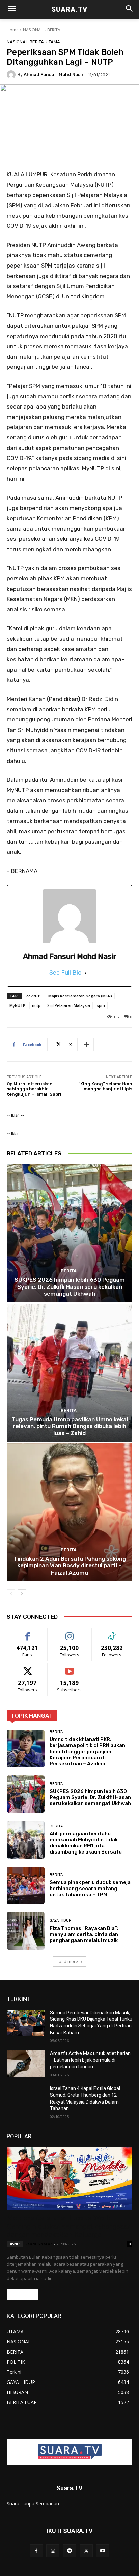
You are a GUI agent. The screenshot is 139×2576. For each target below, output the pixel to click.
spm (101, 1005)
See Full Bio (65, 973)
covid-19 (34, 996)
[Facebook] (36, 2551)
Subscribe (69, 1668)
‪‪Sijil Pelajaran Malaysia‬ (69, 1005)
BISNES (15, 2244)
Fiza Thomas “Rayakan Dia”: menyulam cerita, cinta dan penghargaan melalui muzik (84, 1934)
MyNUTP (17, 1005)
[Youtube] (103, 2551)
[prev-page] (11, 1594)
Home (13, 30)
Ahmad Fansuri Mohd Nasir (54, 75)
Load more (67, 1961)
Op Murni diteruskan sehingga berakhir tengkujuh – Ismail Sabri (34, 1089)
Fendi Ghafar (39, 2244)
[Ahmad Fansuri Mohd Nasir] (12, 75)
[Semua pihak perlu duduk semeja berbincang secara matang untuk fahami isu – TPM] (26, 1885)
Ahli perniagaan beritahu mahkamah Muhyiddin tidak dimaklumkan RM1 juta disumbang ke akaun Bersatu (86, 1843)
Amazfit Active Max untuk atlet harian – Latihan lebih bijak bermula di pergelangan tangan (90, 2060)
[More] (87, 1045)
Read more (22, 2294)
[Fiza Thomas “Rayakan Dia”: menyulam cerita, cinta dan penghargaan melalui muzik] (26, 1931)
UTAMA (53, 42)
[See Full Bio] (86, 973)
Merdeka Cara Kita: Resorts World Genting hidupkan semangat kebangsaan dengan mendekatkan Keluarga (69, 2226)
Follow (70, 1633)
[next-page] (22, 1594)
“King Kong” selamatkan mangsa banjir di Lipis (105, 1086)
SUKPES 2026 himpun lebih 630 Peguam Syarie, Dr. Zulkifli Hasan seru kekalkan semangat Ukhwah (70, 1287)
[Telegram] (69, 2551)
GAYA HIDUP (60, 1921)
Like (27, 1633)
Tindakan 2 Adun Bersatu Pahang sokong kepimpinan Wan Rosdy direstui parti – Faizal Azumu (70, 1566)
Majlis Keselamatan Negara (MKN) (80, 996)
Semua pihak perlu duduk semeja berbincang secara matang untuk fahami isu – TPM (90, 1889)
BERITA (54, 30)
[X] (86, 2551)
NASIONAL (33, 30)
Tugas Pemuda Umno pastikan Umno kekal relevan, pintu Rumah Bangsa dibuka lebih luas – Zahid (70, 1426)
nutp (36, 1005)
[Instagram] (53, 2551)
